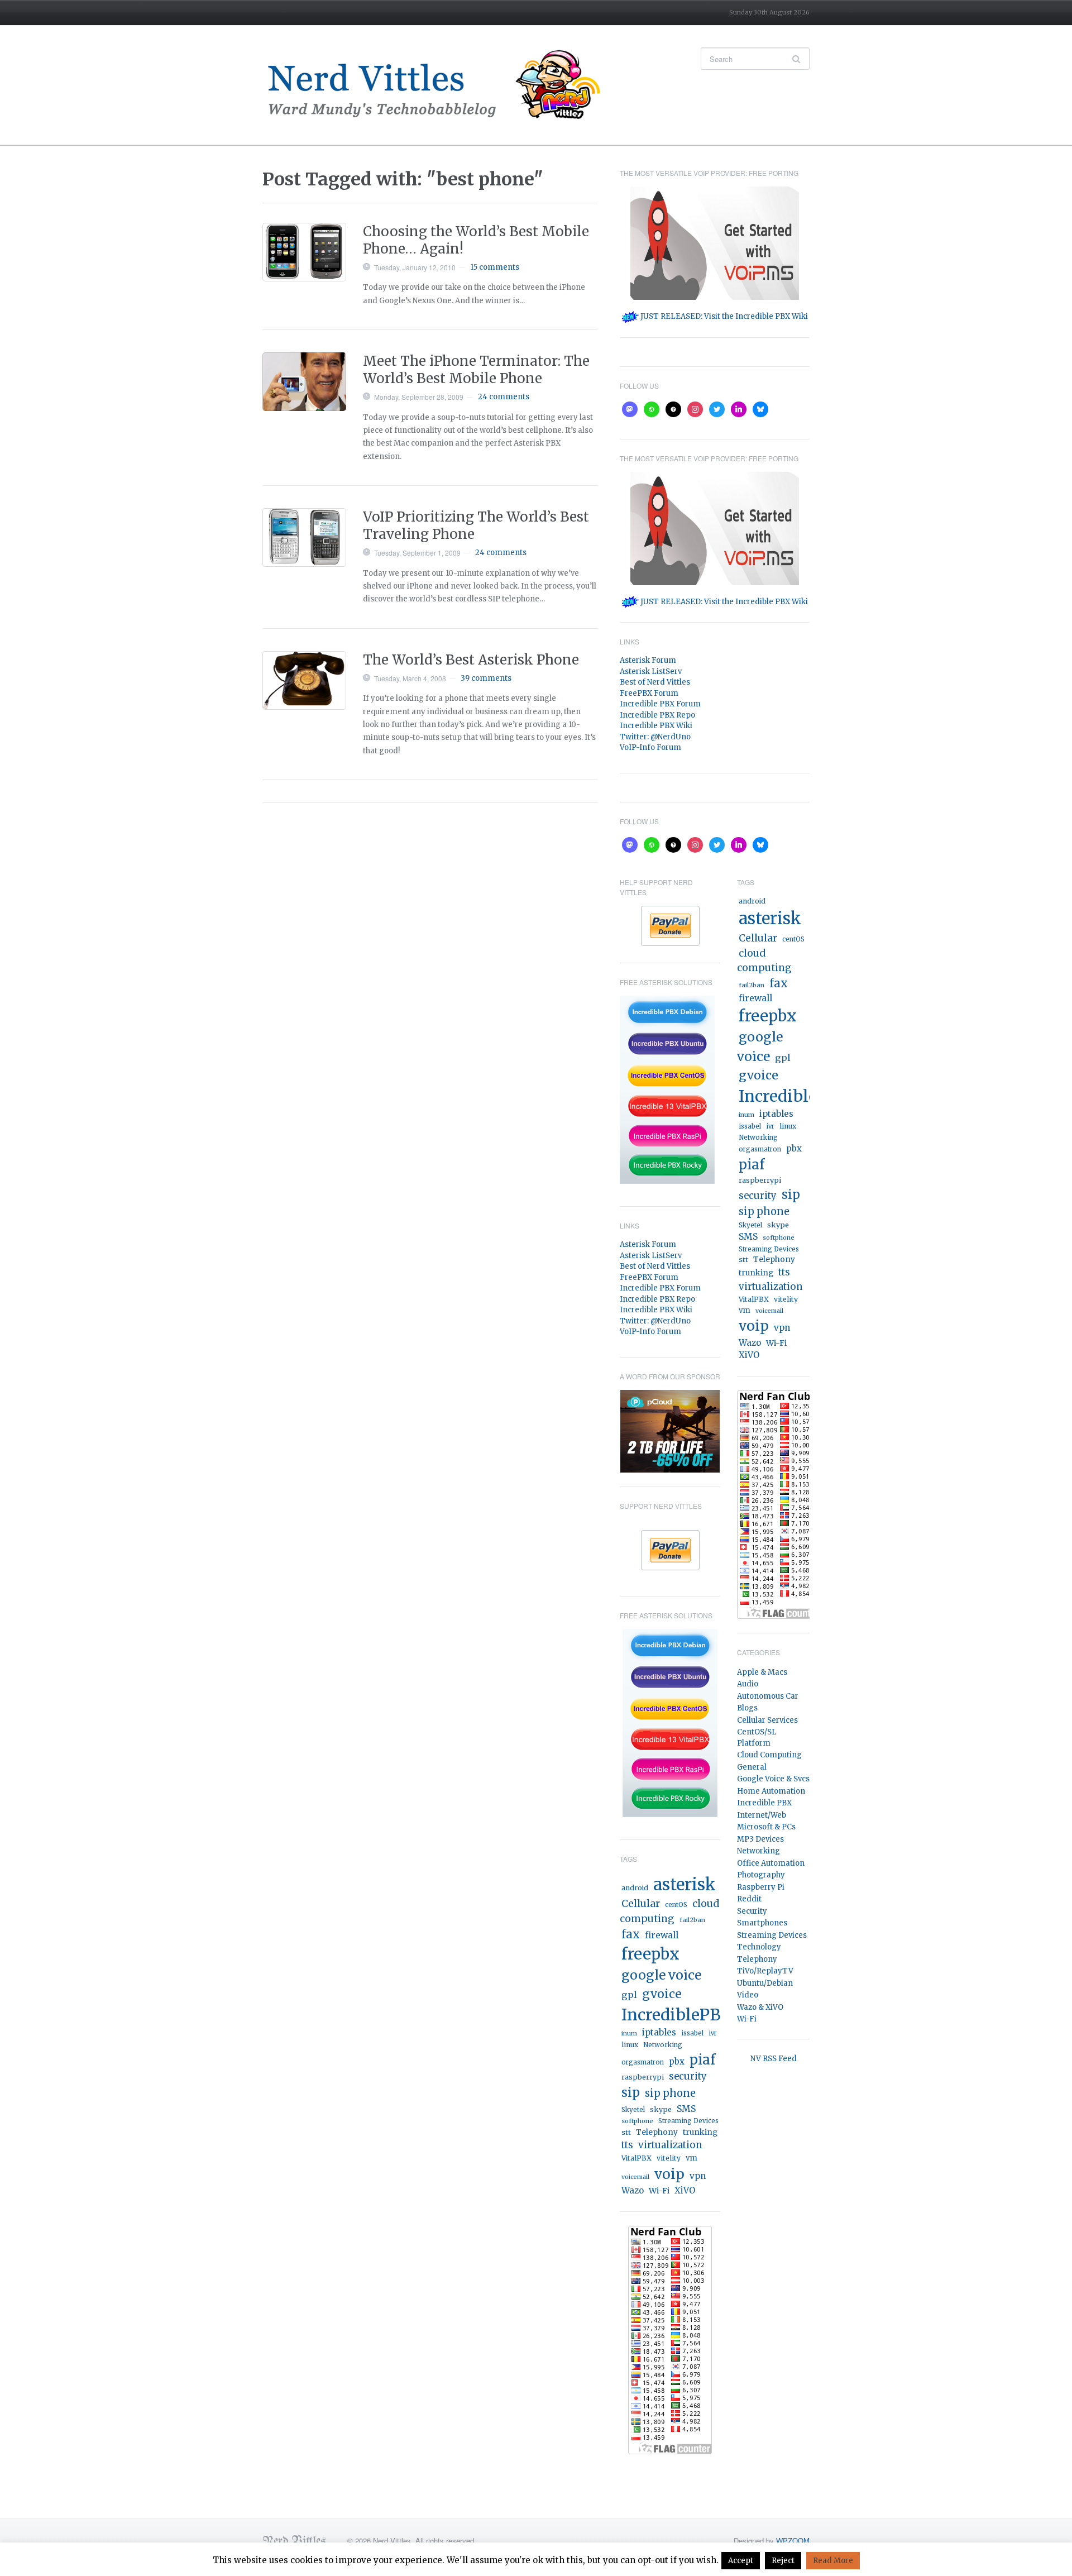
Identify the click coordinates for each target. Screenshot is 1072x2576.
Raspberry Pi (761, 1887)
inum (629, 2033)
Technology (759, 1947)
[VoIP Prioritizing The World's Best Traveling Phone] (304, 537)
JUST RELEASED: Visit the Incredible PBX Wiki (723, 316)
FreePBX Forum (649, 693)
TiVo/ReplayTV (765, 1971)
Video (748, 1995)
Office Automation (771, 1863)
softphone (637, 2121)
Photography (761, 1875)
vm (691, 2158)
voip (669, 2174)
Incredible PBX (764, 1803)
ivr (713, 2033)
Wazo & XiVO (760, 2007)
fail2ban (692, 1920)
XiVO (685, 2190)
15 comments (495, 267)
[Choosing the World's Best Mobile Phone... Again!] (304, 252)
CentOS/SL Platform (757, 1738)
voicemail (635, 2177)
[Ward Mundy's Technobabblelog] (441, 85)
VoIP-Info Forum (650, 747)
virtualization (670, 2145)
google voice (661, 1975)
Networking (663, 2045)
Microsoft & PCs (766, 1827)
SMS (686, 2109)
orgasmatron (643, 2062)
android (635, 1888)
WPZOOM (793, 2541)
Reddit (749, 1899)
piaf (702, 2060)
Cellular (641, 1904)
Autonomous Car (768, 1696)
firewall (662, 1935)
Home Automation (771, 1791)
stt (626, 2132)
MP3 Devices (760, 1839)
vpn (698, 2176)
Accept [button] (741, 2561)
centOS (676, 1905)
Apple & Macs (762, 1672)
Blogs (747, 1708)
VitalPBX (636, 2158)
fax (631, 1934)
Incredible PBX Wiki (656, 726)
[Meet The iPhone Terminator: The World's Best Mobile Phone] (304, 382)
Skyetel (633, 2110)
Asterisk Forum (648, 660)
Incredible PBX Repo (657, 715)
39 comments (486, 678)
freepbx (650, 1954)
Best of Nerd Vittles (655, 682)
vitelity (669, 2158)
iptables (659, 2032)
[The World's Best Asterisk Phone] (304, 680)
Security (752, 1911)
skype (661, 2109)
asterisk (685, 1884)
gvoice (662, 1994)
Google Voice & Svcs (773, 1779)
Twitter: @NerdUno (655, 737)
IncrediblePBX (677, 2015)
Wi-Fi (659, 2191)
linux (630, 2045)
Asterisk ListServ (651, 672)
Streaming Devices (688, 2121)
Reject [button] (783, 2561)
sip (631, 2093)
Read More (833, 2561)
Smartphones (762, 1923)
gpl (629, 1995)
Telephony (657, 2132)
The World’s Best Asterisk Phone (471, 660)
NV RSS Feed (774, 2059)
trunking (700, 2132)
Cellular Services (767, 1720)
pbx (677, 2061)
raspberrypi (643, 2077)
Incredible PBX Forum (660, 704)
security (688, 2076)
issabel (692, 2033)
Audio (748, 1684)
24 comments (504, 397)
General (752, 1767)
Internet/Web (762, 1815)
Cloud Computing (769, 1755)
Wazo (633, 2190)
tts (627, 2145)
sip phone (670, 2093)
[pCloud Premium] (670, 1430)
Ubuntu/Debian (765, 1983)
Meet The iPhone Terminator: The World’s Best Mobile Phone (476, 370)
